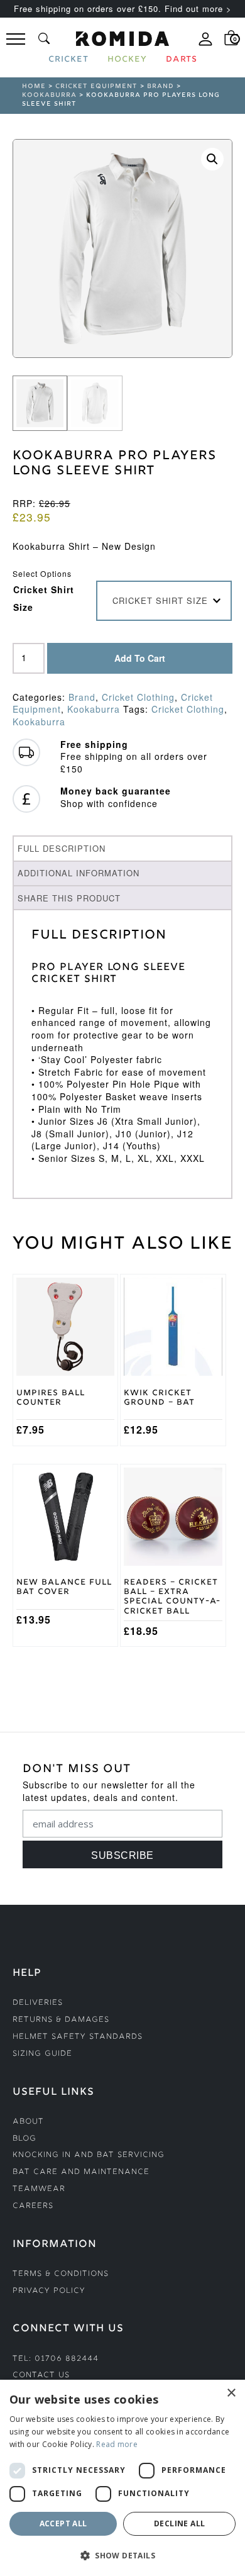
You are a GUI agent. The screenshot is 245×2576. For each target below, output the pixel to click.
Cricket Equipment (96, 86)
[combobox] (164, 601)
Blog (24, 2139)
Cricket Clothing (138, 697)
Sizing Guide (42, 2054)
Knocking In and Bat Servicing (89, 2155)
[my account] (205, 44)
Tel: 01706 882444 (56, 2359)
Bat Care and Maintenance (81, 2172)
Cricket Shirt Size (44, 598)
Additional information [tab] (79, 873)
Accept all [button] (63, 2523)
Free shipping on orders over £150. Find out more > (123, 8)
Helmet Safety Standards (78, 2037)
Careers (33, 2206)
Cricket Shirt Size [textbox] (160, 600)
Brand (161, 86)
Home (34, 86)
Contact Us (41, 2376)
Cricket (68, 60)
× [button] (231, 2393)
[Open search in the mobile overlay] (44, 38)
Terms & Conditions (61, 2274)
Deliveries (38, 2003)
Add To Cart (140, 658)
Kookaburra (49, 95)
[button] (212, 159)
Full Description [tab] (62, 848)
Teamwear (39, 2189)
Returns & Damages (61, 2020)
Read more (117, 2444)
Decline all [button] (179, 2523)
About (28, 2122)
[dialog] (122, 2478)
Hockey (127, 60)
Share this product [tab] (69, 898)
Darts (182, 60)
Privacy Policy (49, 2291)
